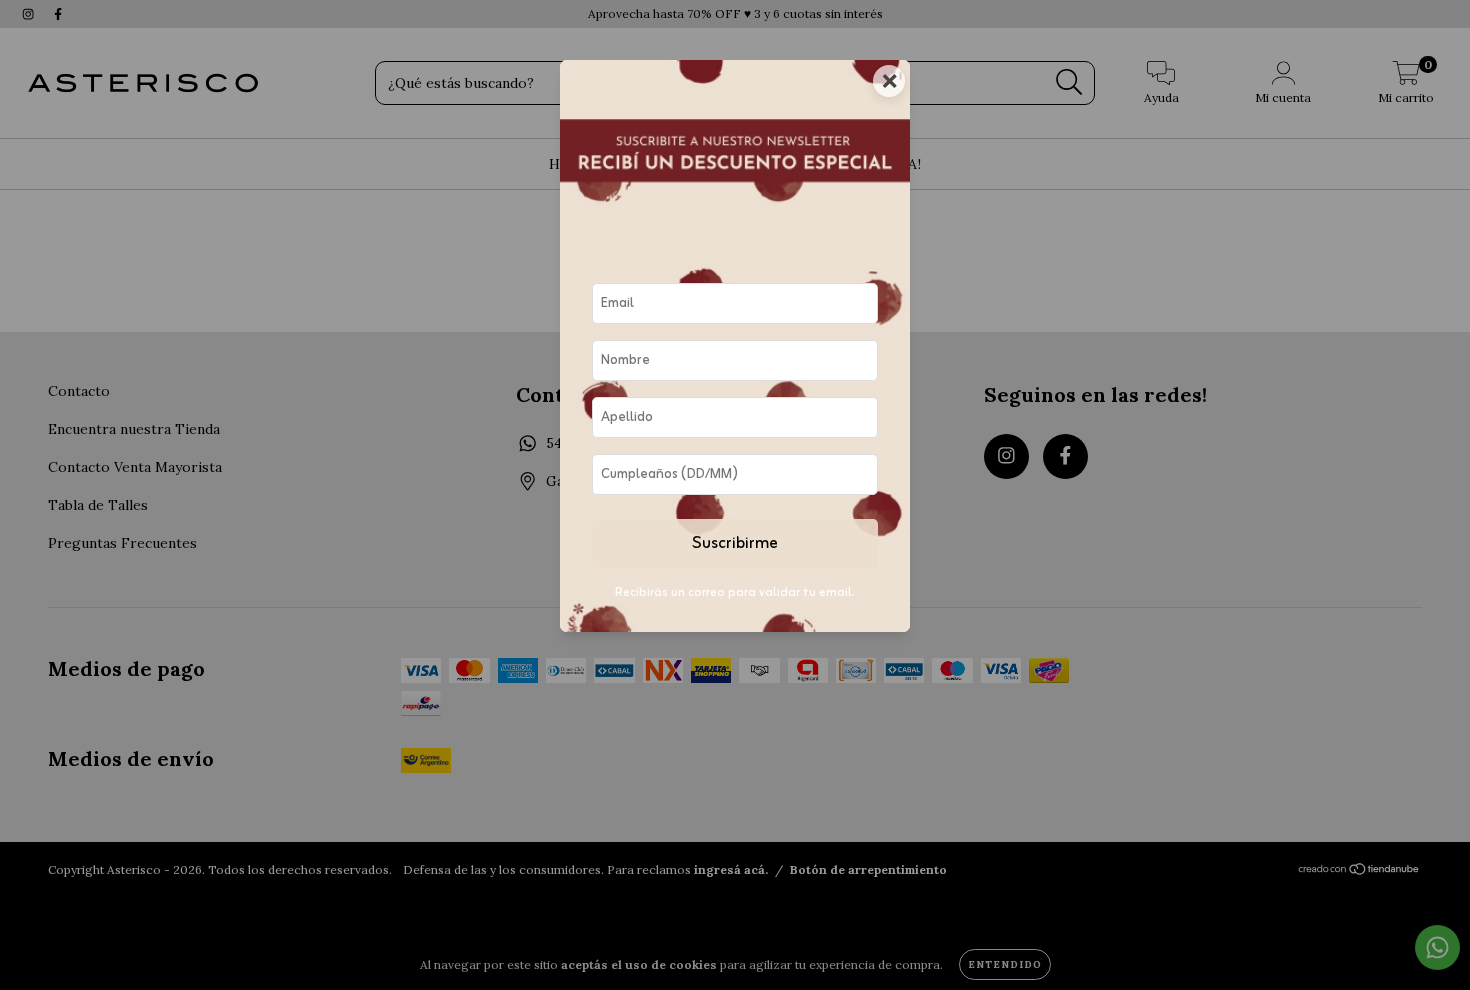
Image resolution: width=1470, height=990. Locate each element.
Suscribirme (735, 544)
